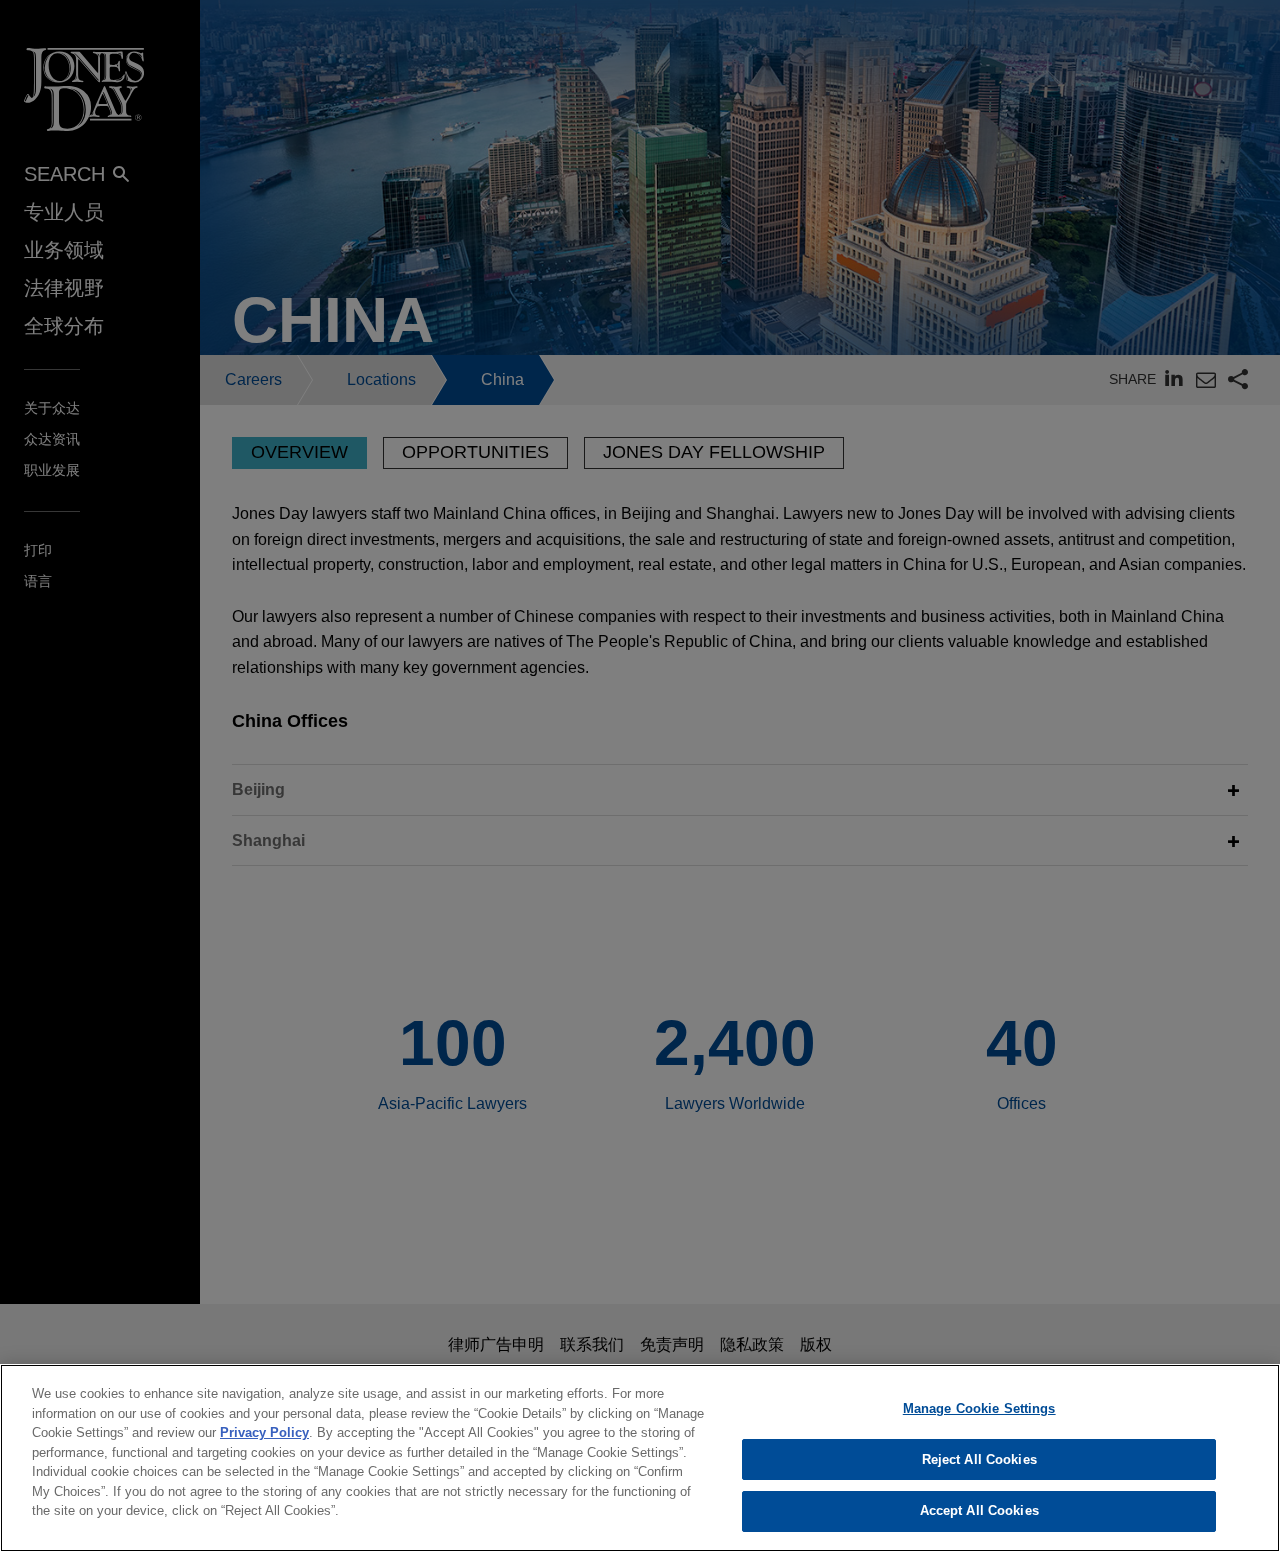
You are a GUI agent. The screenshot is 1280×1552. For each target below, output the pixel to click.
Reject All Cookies (979, 1459)
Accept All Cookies (979, 1510)
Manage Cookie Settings (979, 1408)
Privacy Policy (264, 1432)
